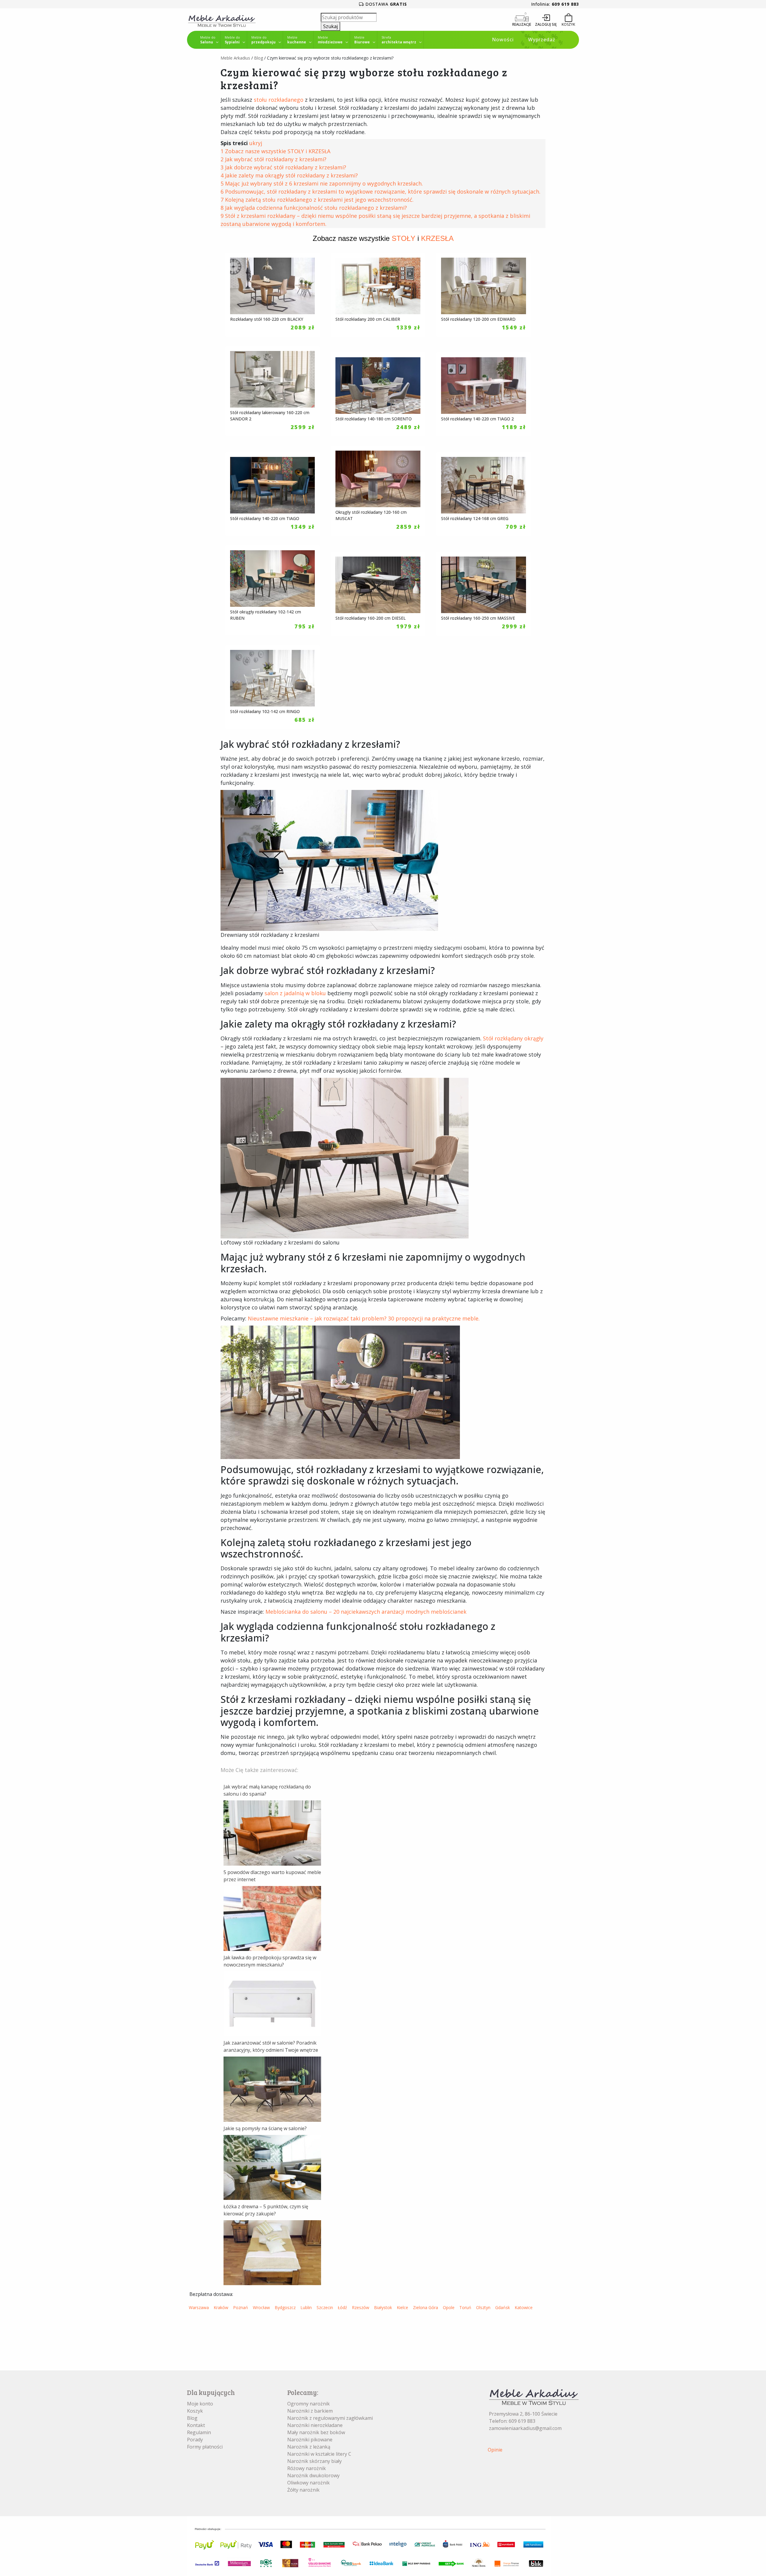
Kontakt (196, 2425)
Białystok (383, 2307)
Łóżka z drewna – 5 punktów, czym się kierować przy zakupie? (266, 2210)
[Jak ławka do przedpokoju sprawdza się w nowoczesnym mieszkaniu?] (272, 2003)
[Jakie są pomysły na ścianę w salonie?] (272, 2167)
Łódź (342, 2307)
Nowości (503, 39)
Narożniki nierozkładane (315, 2425)
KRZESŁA (437, 238)
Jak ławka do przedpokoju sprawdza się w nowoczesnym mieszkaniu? (270, 1961)
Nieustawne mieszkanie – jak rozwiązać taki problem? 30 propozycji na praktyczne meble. (364, 1318)
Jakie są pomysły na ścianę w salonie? (265, 2128)
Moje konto (200, 2404)
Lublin (306, 2307)
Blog (259, 58)
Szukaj (330, 26)
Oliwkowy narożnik (308, 2483)
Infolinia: (555, 4)
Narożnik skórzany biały (314, 2461)
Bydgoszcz (285, 2307)
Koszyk (195, 2411)
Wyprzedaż (542, 39)
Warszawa (199, 2307)
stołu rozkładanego (279, 100)
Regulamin (199, 2432)
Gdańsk (503, 2307)
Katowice (524, 2307)
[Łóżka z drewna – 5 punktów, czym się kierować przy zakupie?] (272, 2252)
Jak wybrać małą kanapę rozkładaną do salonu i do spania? (267, 1790)
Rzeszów (361, 2307)
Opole (449, 2307)
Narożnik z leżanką (309, 2447)
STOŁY (403, 238)
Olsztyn (483, 2307)
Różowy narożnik (307, 2468)
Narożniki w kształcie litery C (319, 2454)
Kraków (221, 2307)
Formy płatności (205, 2447)
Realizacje (522, 24)
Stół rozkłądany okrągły (513, 1038)
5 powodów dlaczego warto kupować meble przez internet (272, 1876)
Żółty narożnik (303, 2490)
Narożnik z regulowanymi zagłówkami (330, 2418)
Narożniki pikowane (310, 2440)
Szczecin (325, 2307)
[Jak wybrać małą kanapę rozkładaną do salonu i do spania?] (272, 1832)
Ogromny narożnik (308, 2404)
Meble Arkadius (235, 58)
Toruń (465, 2307)
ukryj (256, 143)
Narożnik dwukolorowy (313, 2475)
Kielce (402, 2307)
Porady (195, 2440)
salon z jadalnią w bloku (295, 993)
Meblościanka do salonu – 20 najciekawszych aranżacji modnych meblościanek (366, 1612)
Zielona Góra (425, 2307)
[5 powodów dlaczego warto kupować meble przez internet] (272, 1918)
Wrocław (261, 2307)
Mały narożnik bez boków (316, 2432)
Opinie (495, 2450)
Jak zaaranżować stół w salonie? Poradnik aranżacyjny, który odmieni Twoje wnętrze (271, 2046)
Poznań (241, 2307)
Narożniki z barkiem (310, 2411)
